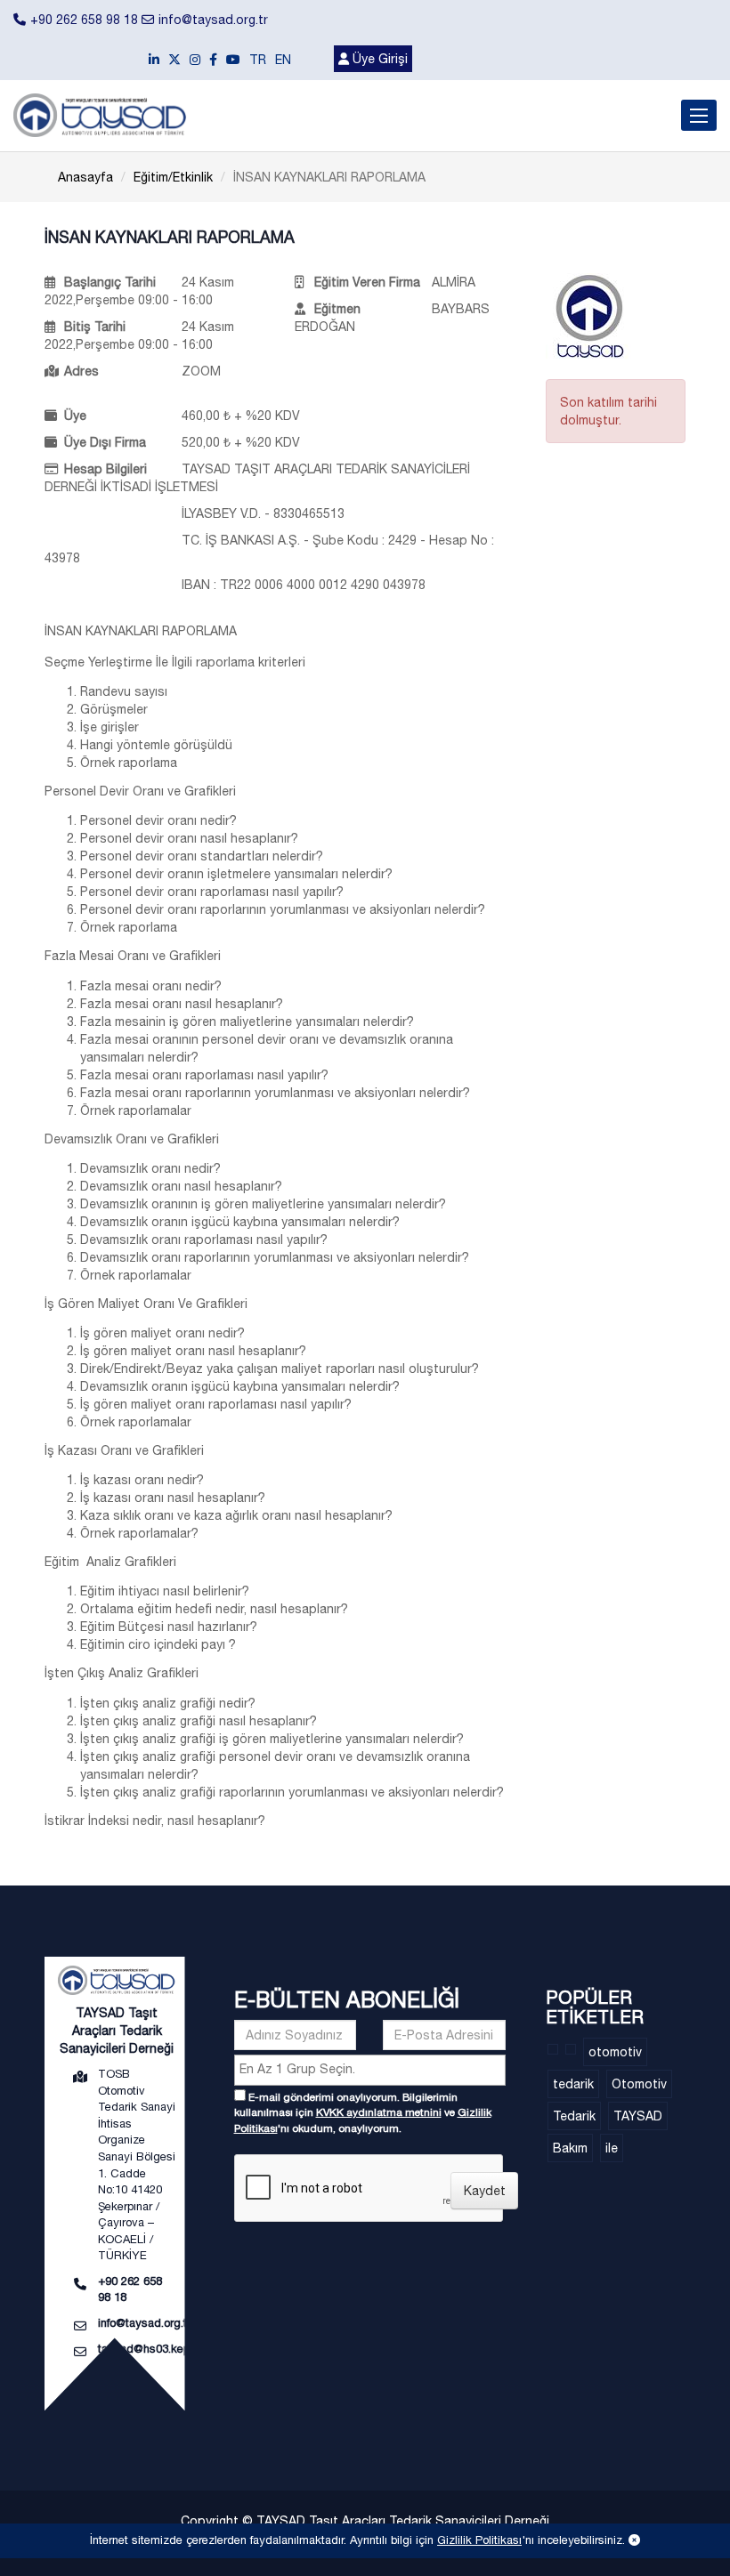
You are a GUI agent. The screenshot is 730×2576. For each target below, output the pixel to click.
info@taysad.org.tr (213, 20)
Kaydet (485, 2191)
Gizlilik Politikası (479, 2540)
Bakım (570, 2148)
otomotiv (615, 2052)
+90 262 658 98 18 (84, 20)
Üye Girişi (378, 59)
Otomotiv (639, 2084)
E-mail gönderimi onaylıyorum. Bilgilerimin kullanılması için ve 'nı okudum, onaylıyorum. (363, 2112)
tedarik (573, 2084)
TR (258, 60)
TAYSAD (638, 2116)
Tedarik (574, 2116)
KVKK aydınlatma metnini (379, 2112)
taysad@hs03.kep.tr (149, 2349)
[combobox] (370, 2070)
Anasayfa (85, 177)
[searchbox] (372, 2069)
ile (612, 2148)
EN (283, 60)
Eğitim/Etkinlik (173, 177)
